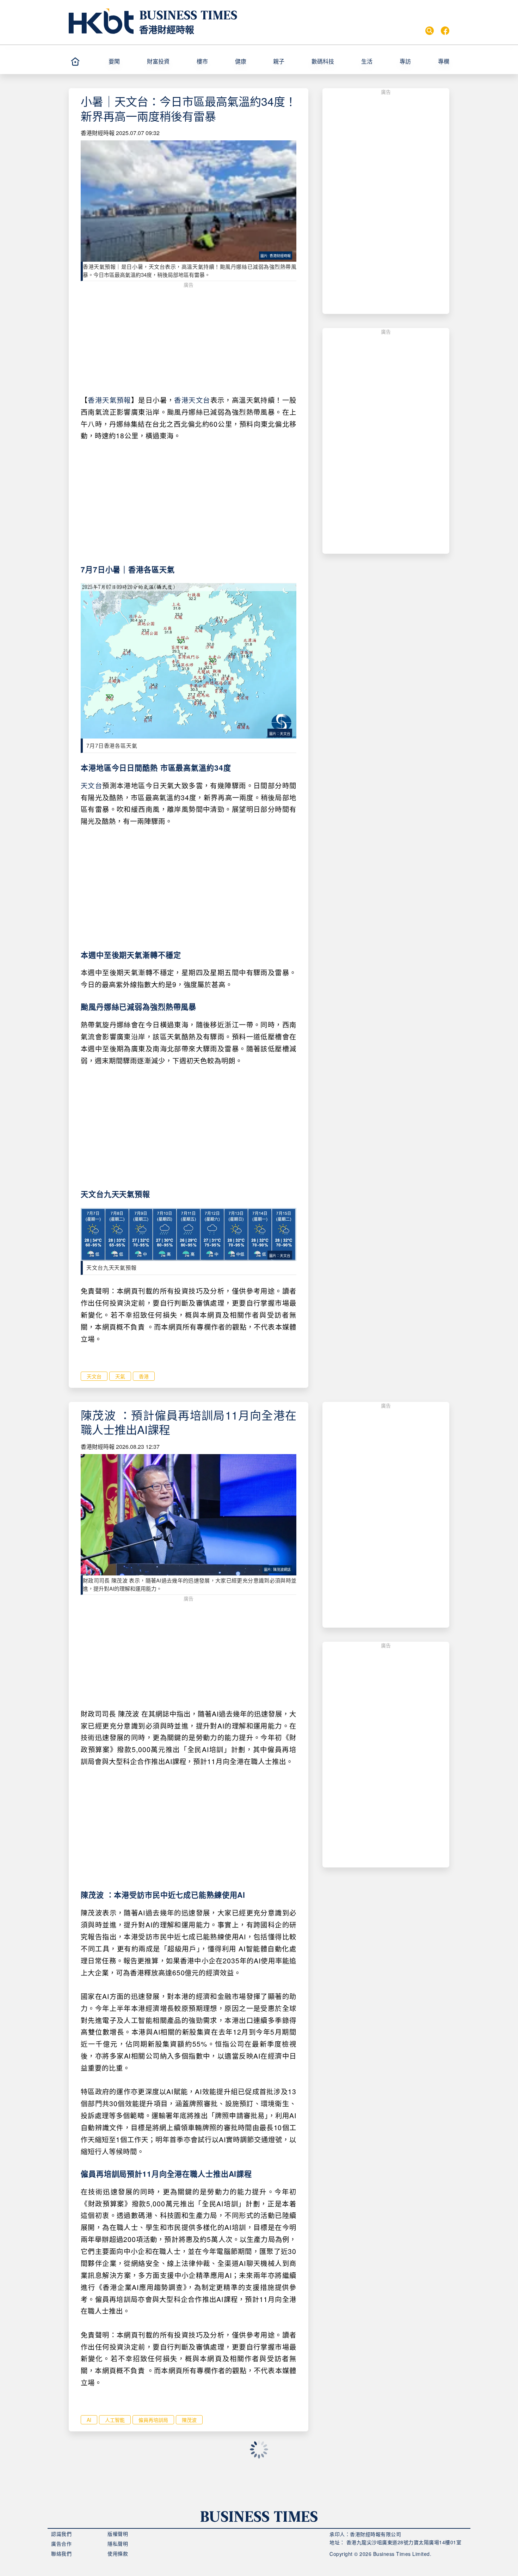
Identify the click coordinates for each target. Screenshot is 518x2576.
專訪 (405, 61)
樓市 (202, 61)
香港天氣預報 (109, 400)
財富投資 (158, 61)
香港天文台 (192, 400)
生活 (367, 61)
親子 (279, 61)
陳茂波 (189, 2420)
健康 (241, 61)
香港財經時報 (167, 29)
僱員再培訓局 (153, 2420)
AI (89, 2420)
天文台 (91, 785)
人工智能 (115, 2420)
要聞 (114, 61)
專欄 (444, 61)
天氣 (120, 1376)
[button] (125, 61)
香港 (144, 1376)
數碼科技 (323, 61)
